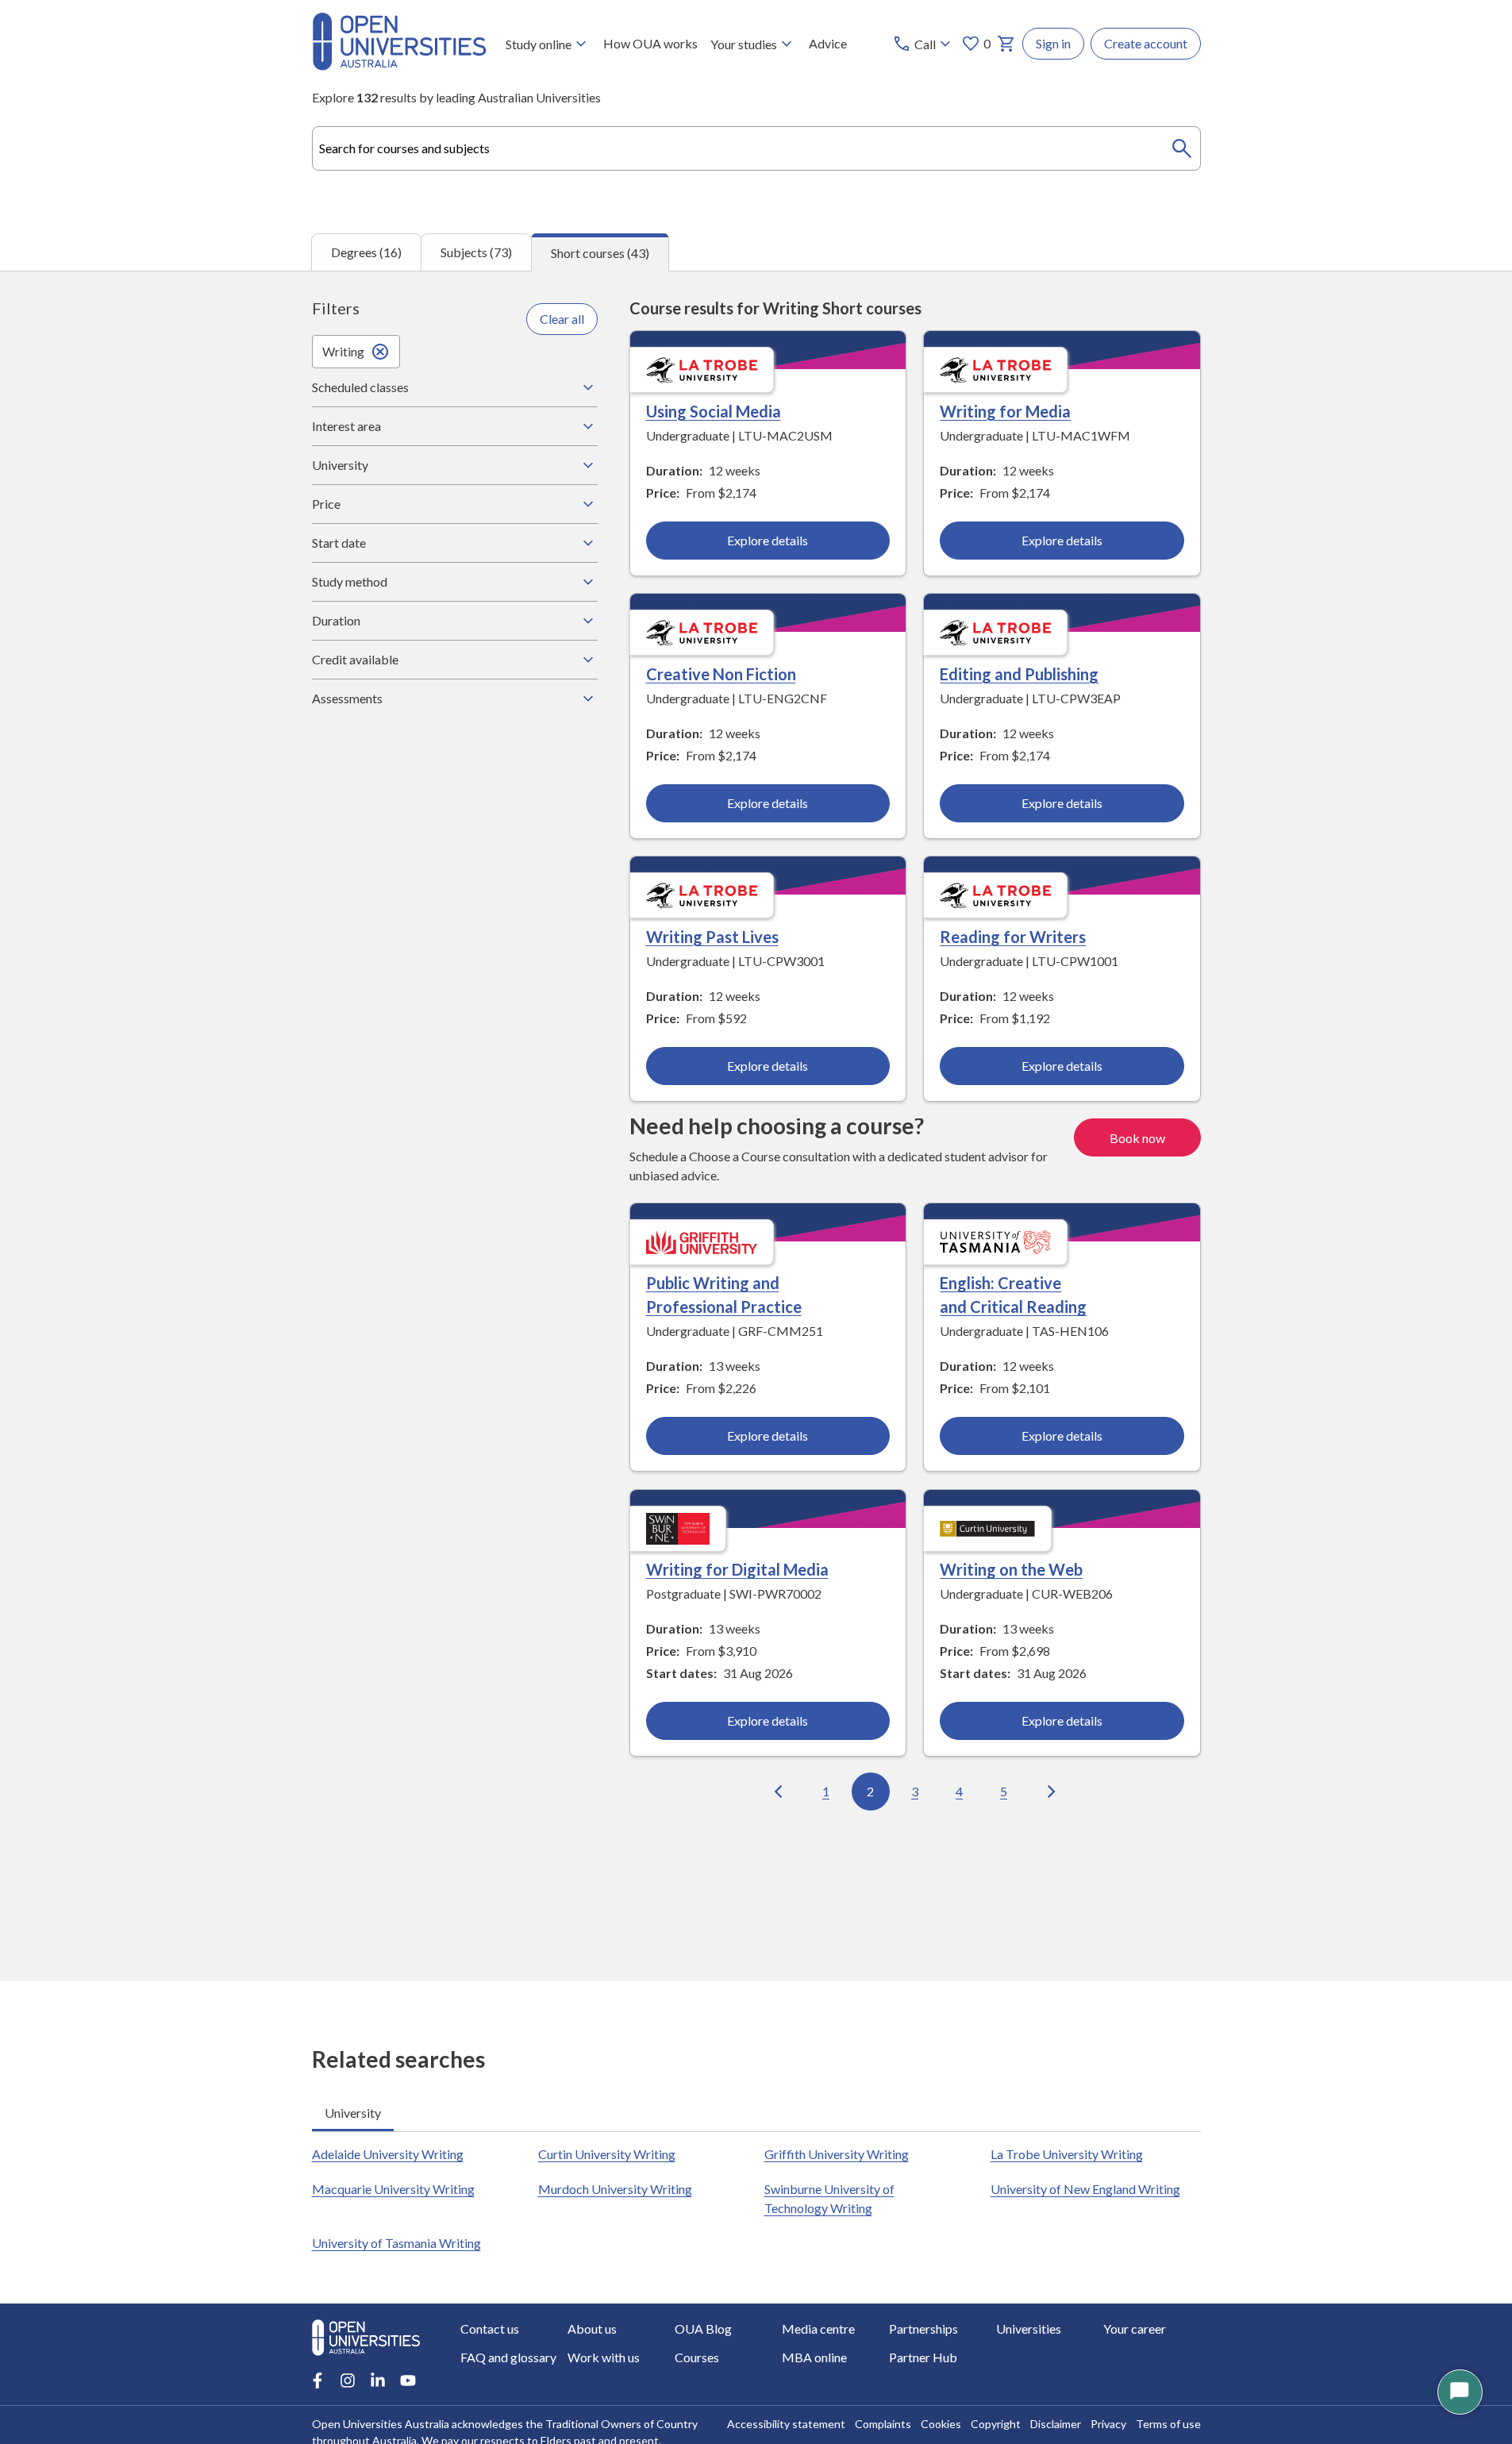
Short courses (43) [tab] (600, 253)
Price (326, 504)
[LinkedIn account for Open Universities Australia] (378, 2380)
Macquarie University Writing (393, 2189)
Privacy (1108, 2424)
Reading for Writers (1013, 937)
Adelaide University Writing (388, 2154)
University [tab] (353, 2113)
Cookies (941, 2424)
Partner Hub (923, 2357)
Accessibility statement (786, 2424)
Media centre (818, 2329)
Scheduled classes (360, 387)
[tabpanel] (756, 1126)
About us (592, 2329)
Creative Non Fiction (721, 674)
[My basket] (1006, 44)
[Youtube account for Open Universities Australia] (408, 2380)
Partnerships (923, 2329)
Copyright (996, 2424)
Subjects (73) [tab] (476, 252)
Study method (350, 581)
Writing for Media (1005, 411)
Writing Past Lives (712, 937)
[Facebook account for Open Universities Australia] (317, 2380)
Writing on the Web (1011, 1569)
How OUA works (650, 43)
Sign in (1053, 43)
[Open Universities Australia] (399, 65)
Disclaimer (1056, 2424)
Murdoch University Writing (615, 2189)
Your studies (744, 44)
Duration (336, 620)
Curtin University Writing (607, 2154)
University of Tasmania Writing (396, 2243)
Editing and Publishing (1019, 674)
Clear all (562, 319)
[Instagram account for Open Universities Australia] (348, 2380)
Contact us (490, 2329)
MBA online (814, 2357)
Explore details (768, 540)
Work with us (604, 2357)
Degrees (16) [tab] (366, 252)
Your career (1135, 2329)
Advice (828, 43)
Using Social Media (714, 411)
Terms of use (1168, 2424)
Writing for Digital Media (737, 1569)
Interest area (346, 426)
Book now (1137, 1138)
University (340, 465)
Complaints (883, 2424)
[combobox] (756, 148)
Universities (1029, 2329)
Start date (339, 543)
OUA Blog (703, 2329)
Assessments (347, 698)
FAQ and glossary (508, 2357)
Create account (1146, 43)
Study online (539, 44)
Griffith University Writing (837, 2154)
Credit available (355, 659)
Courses (697, 2357)
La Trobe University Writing (1067, 2154)
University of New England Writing (1085, 2189)
